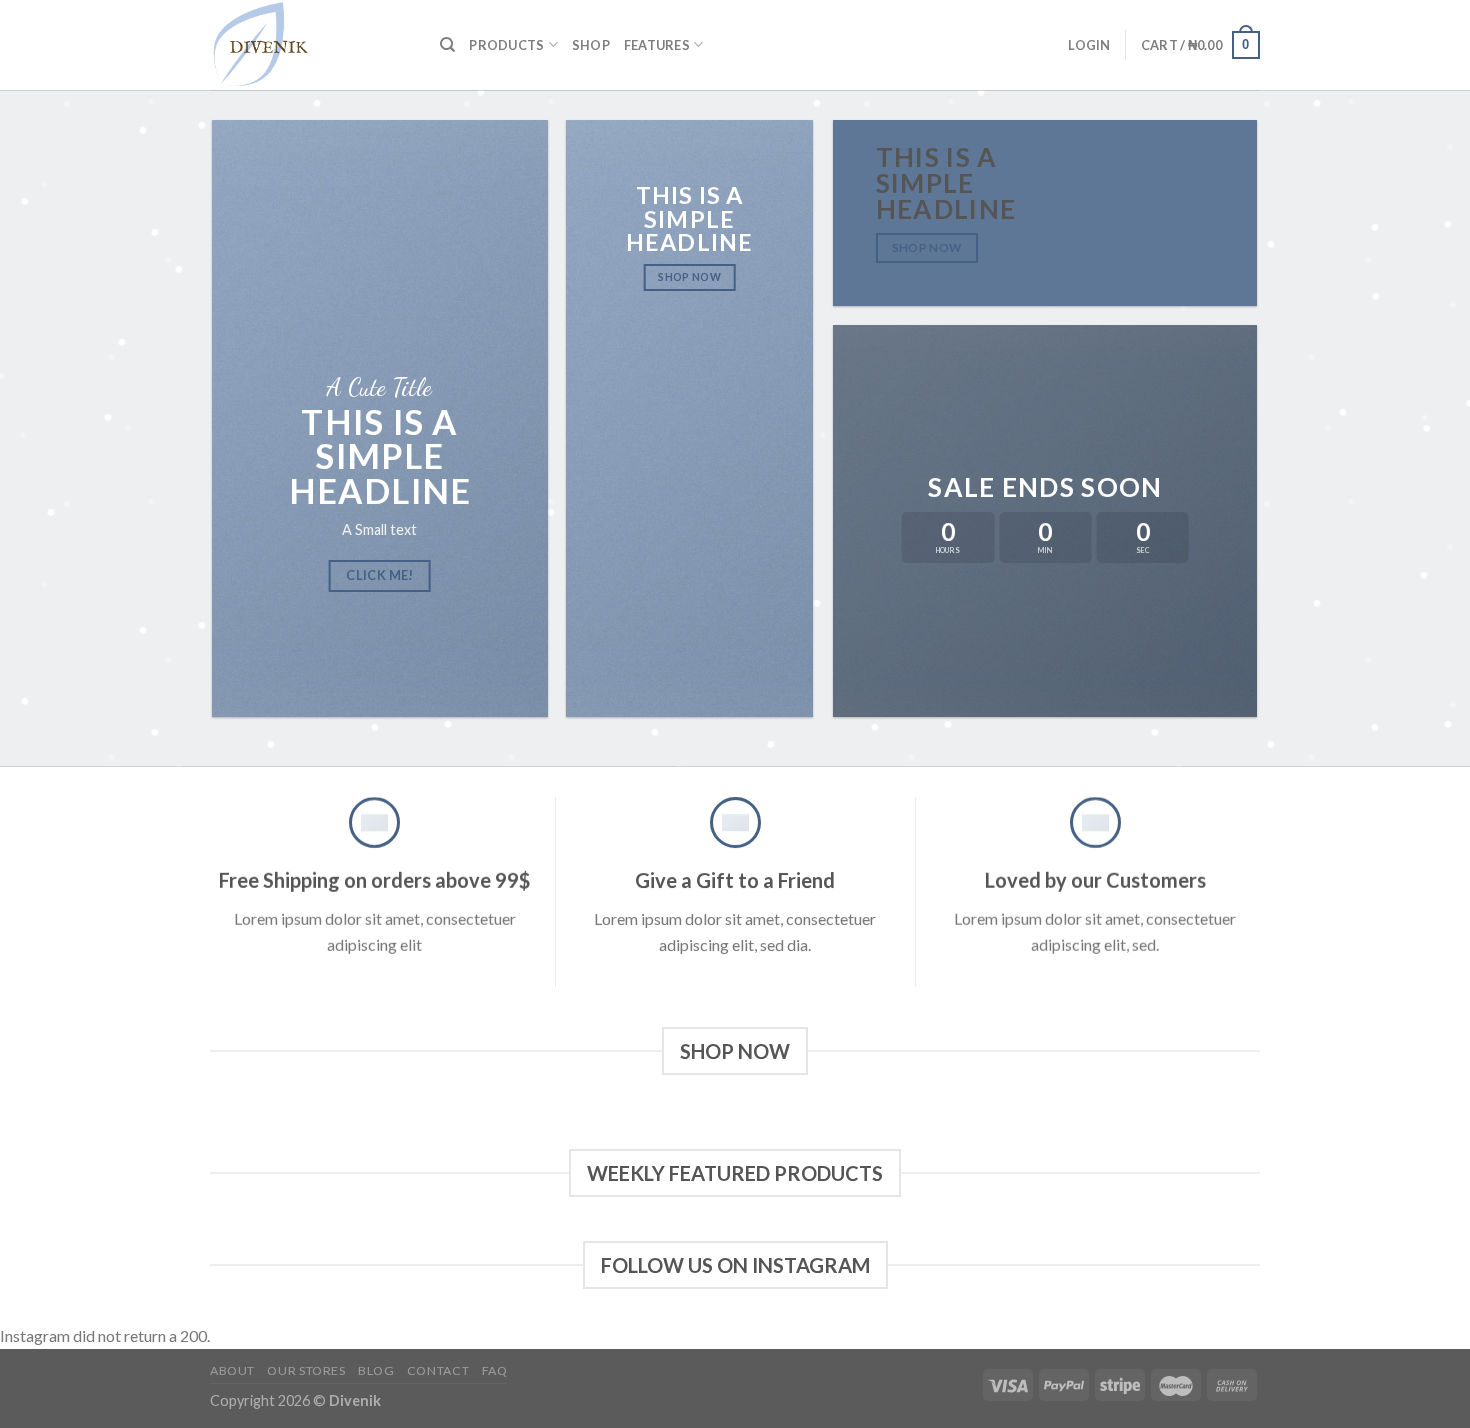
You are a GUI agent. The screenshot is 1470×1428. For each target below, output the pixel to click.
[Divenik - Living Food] (310, 45)
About (232, 1370)
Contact (438, 1370)
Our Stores (306, 1370)
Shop (591, 45)
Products (506, 45)
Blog (376, 1370)
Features (657, 45)
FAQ (495, 1370)
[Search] (447, 45)
